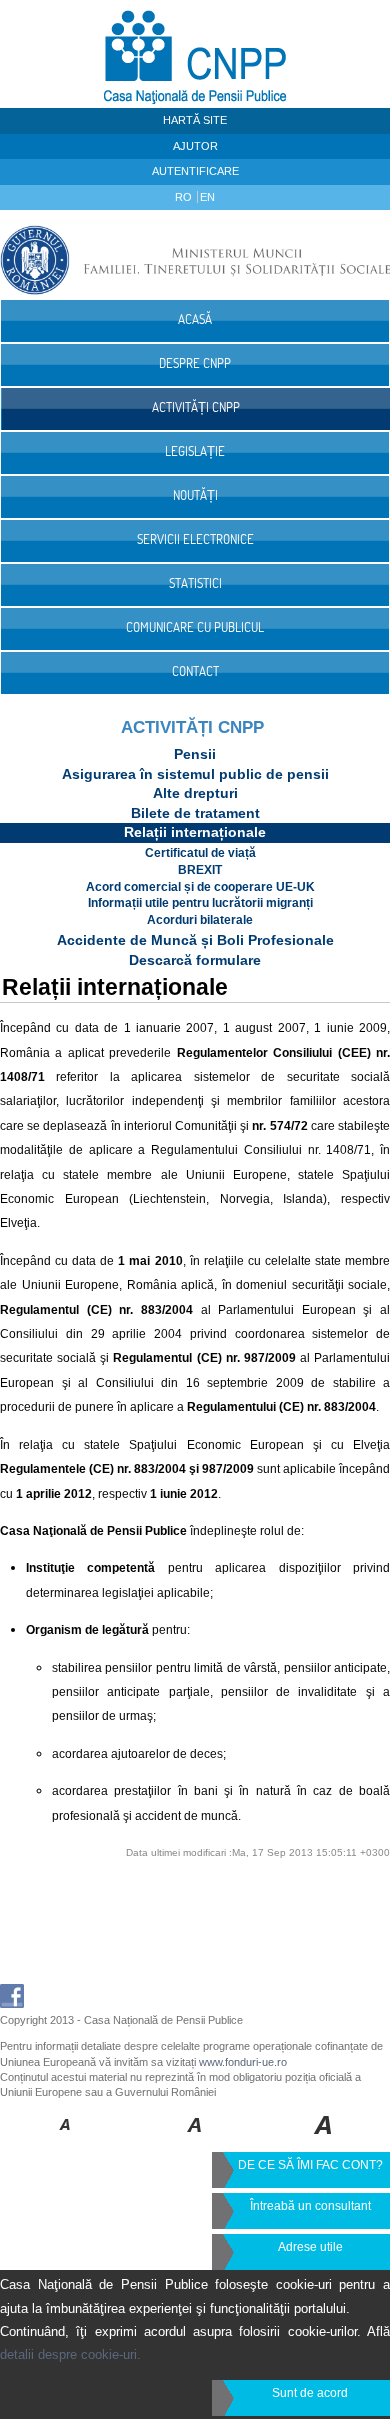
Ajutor (195, 146)
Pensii (195, 754)
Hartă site (195, 120)
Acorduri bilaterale (200, 920)
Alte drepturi (195, 793)
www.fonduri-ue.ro (243, 2062)
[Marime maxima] (324, 2139)
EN (207, 197)
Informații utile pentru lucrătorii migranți (200, 903)
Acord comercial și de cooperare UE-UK (200, 887)
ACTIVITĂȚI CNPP (192, 727)
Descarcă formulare (195, 960)
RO (185, 197)
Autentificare (195, 171)
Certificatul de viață (200, 853)
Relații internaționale (195, 832)
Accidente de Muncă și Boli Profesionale (195, 940)
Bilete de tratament (195, 813)
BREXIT (200, 870)
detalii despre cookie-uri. (70, 2354)
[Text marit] (195, 2139)
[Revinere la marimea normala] (65, 2139)
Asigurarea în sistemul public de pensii (195, 774)
